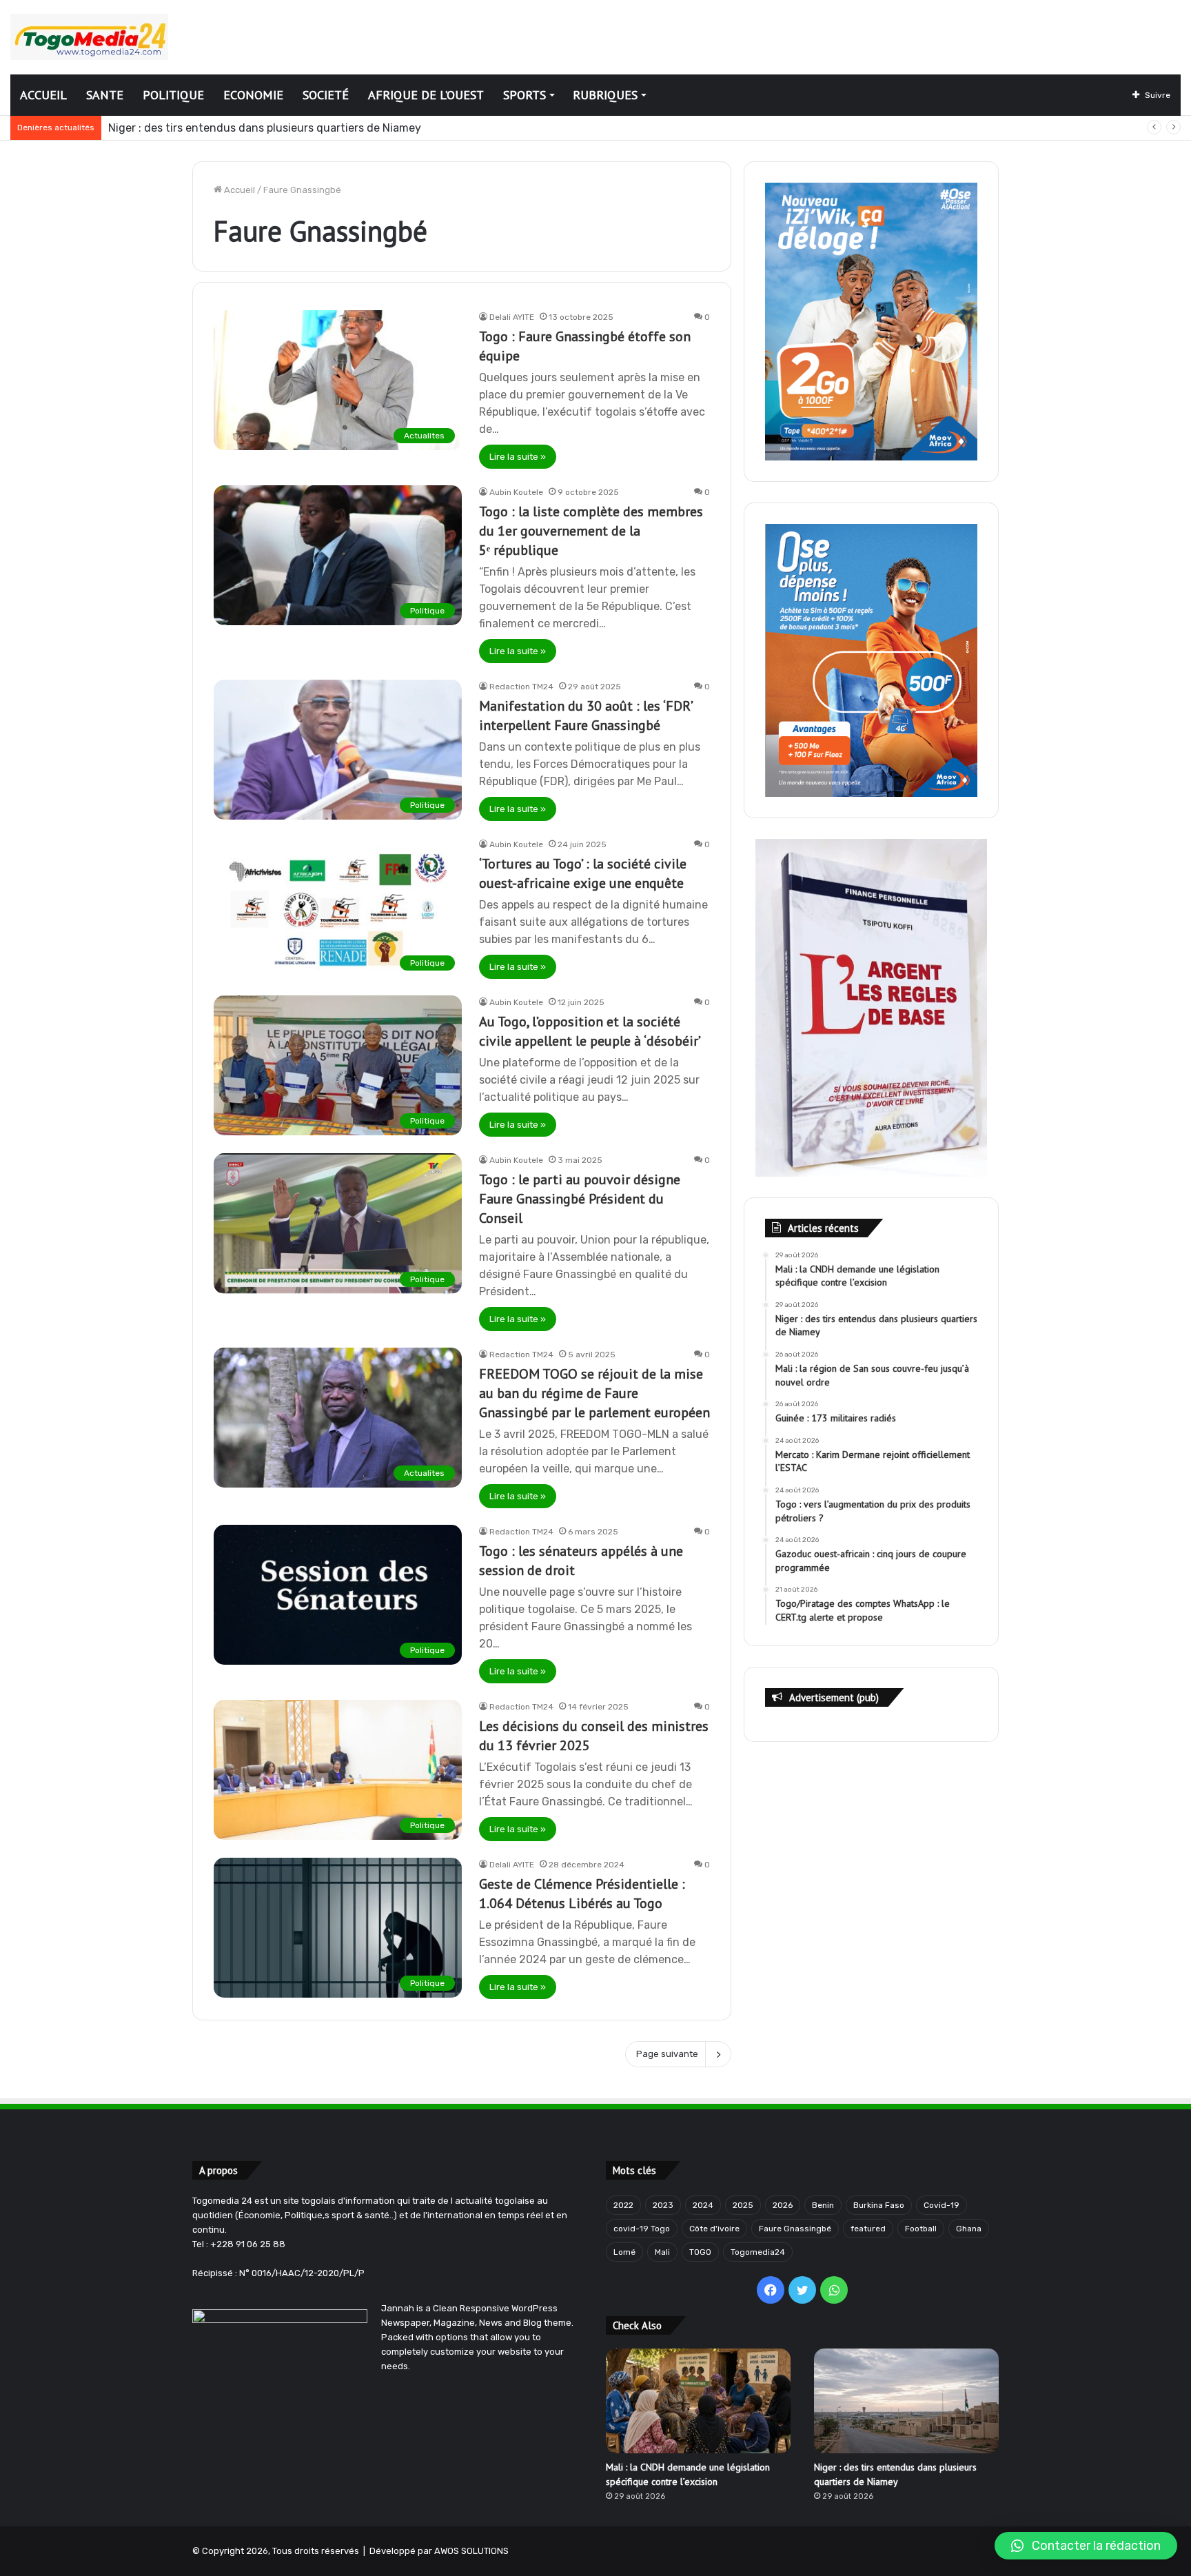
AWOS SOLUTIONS (471, 2551)
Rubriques (605, 95)
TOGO (700, 2252)
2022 (623, 2205)
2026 (783, 2205)
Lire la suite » (518, 457)
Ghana (969, 2229)
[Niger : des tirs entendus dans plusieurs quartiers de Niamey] (906, 2401)
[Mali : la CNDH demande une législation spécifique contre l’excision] (698, 2401)
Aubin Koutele (516, 492)
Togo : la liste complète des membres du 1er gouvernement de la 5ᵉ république (591, 531)
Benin (823, 2205)
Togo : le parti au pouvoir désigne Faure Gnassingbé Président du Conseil (580, 1199)
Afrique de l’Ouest (426, 95)
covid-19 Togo (642, 2229)
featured (868, 2229)
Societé (326, 95)
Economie (253, 95)
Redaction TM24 (521, 687)
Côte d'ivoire (714, 2229)
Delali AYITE (512, 317)
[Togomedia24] (89, 37)
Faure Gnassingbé (795, 2229)
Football (921, 2229)
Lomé (624, 2252)
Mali (662, 2252)
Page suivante (667, 2054)
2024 (703, 2205)
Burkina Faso (879, 2205)
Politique (173, 95)
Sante (105, 95)
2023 (663, 2205)
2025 (743, 2205)
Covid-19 (941, 2205)
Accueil (43, 95)
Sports (525, 95)
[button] (1086, 2546)
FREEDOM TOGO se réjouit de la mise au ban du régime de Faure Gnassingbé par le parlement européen (594, 1393)
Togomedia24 (758, 2252)
